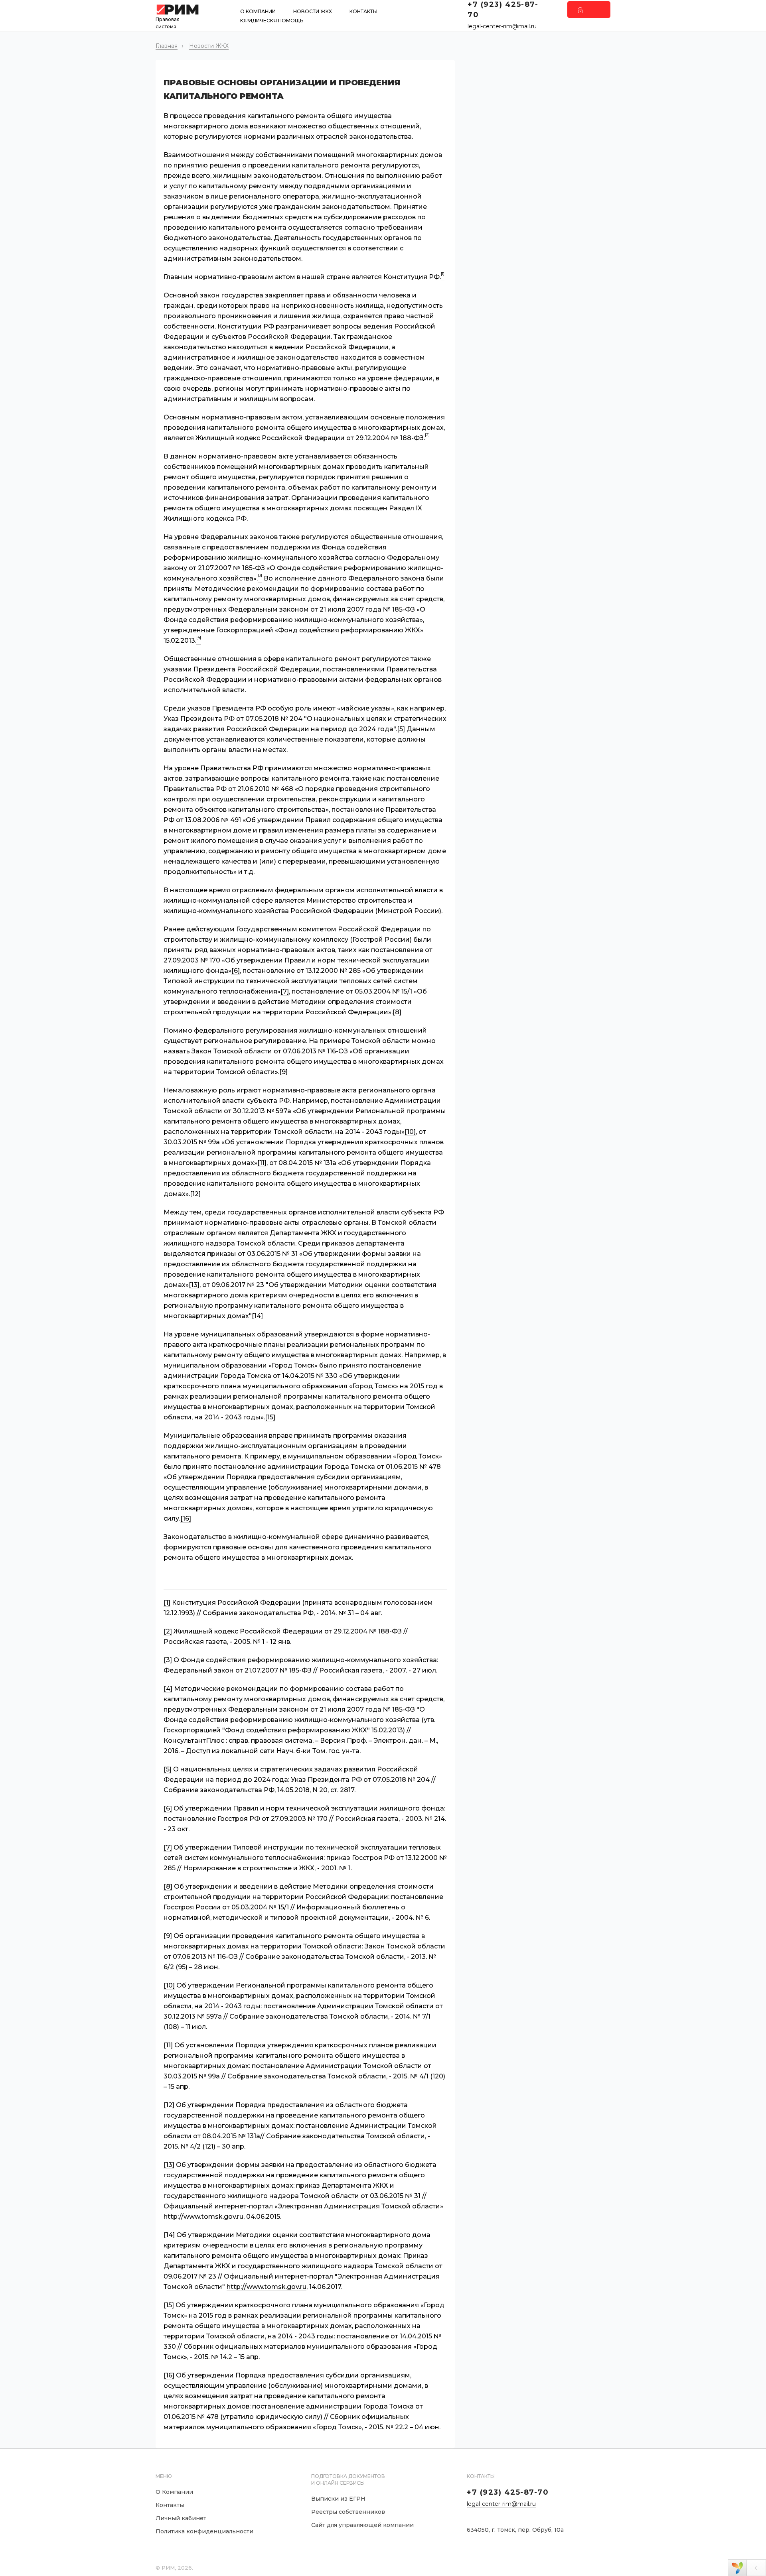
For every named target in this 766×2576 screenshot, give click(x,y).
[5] (401, 729)
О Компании (258, 11)
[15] (270, 1417)
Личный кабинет (181, 2518)
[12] (195, 1194)
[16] (186, 1518)
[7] (285, 991)
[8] (397, 1012)
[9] (283, 1072)
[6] (236, 971)
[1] (167, 1603)
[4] (168, 1689)
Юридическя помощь (272, 21)
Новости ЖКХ (313, 11)
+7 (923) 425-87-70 (508, 2492)
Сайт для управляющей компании (362, 2525)
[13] (194, 1285)
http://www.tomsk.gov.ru (267, 2287)
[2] (168, 1631)
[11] (262, 1163)
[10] (410, 1132)
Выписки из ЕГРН (338, 2499)
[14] (257, 1316)
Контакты (363, 11)
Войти (589, 10)
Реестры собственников (348, 2512)
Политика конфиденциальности (204, 2531)
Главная (167, 46)
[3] (168, 1660)
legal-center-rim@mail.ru (502, 26)
